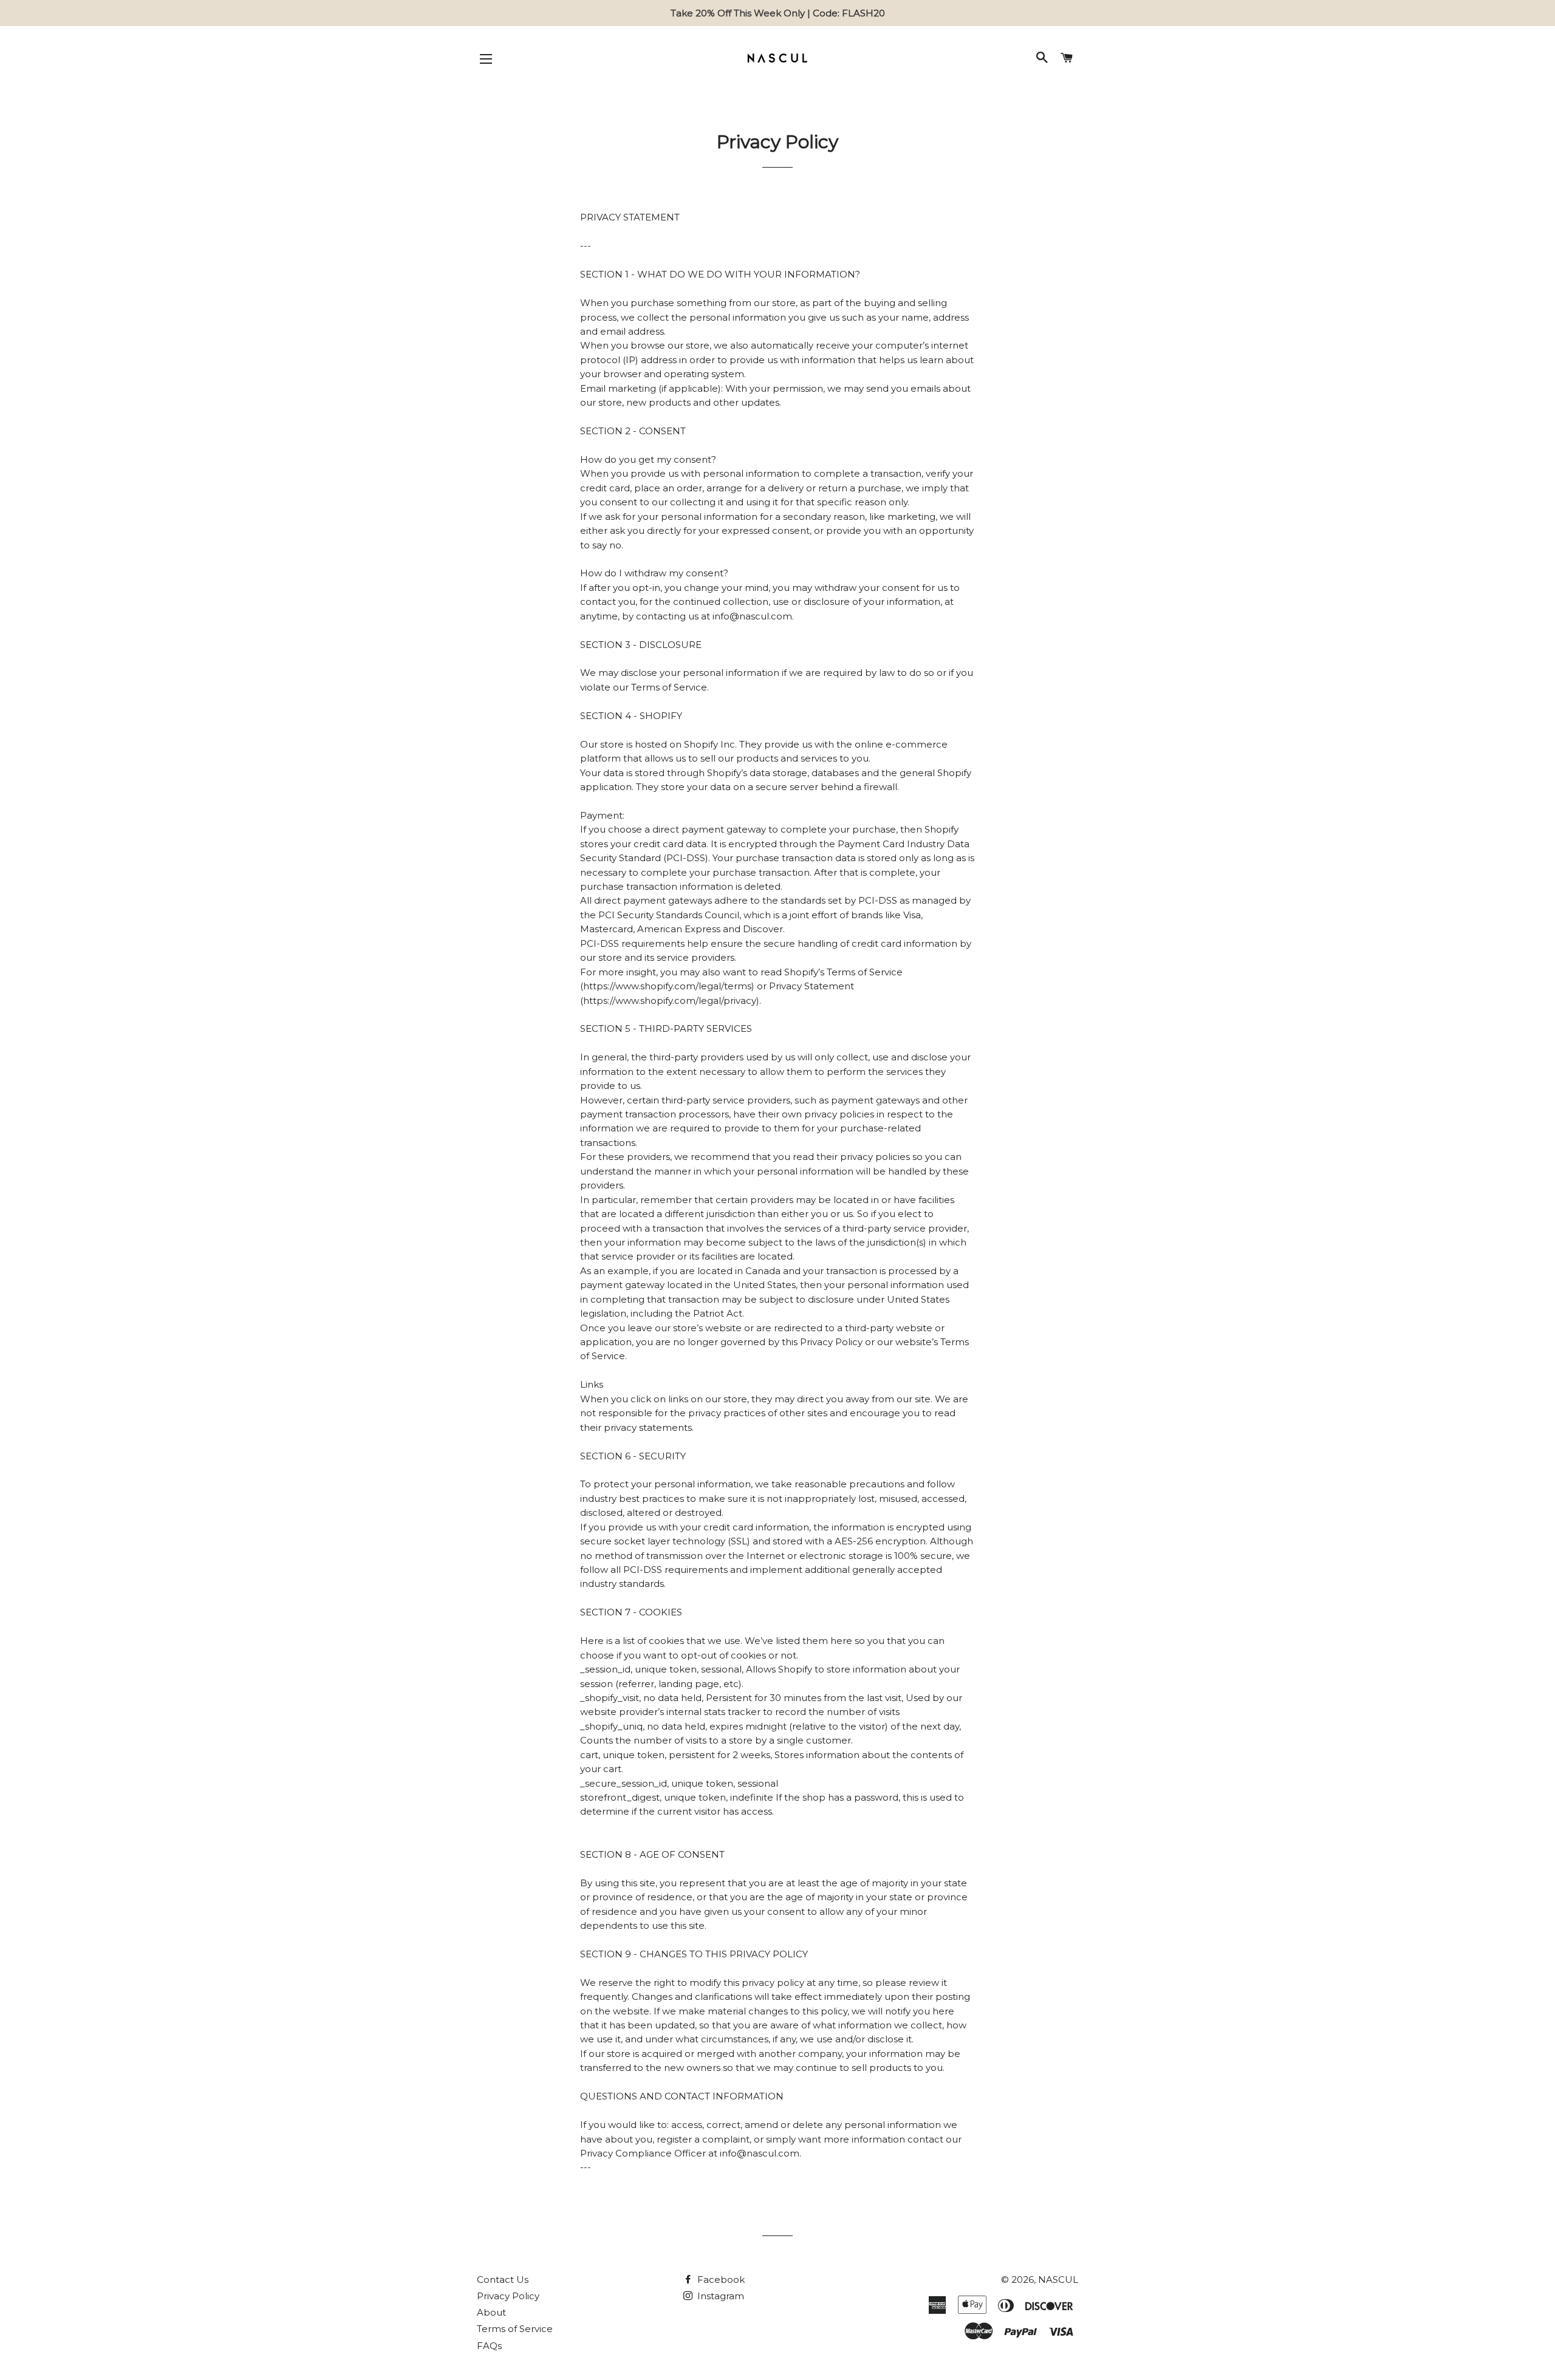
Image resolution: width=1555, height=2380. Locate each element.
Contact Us (503, 2279)
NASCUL (1058, 2279)
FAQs (489, 2346)
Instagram (719, 2296)
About (491, 2312)
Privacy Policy (508, 2296)
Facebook (720, 2279)
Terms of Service (515, 2329)
